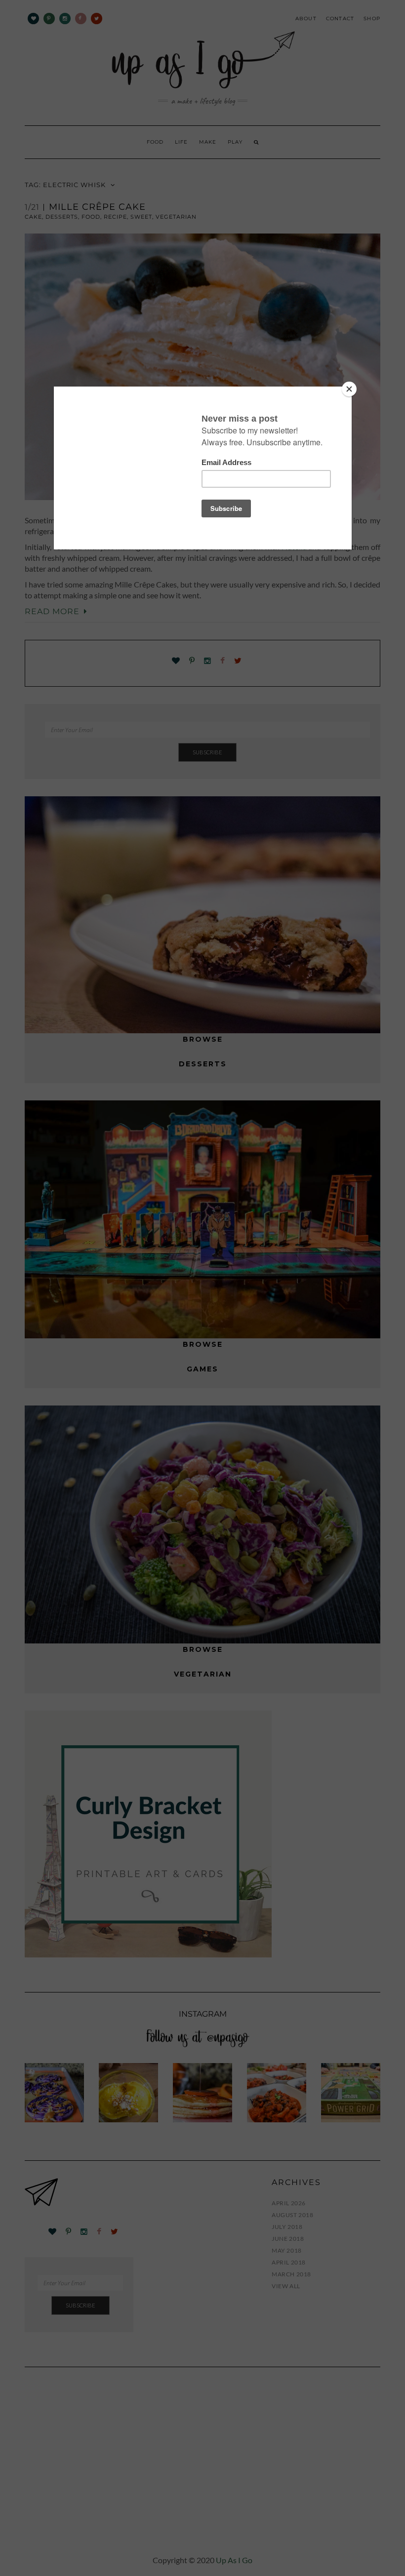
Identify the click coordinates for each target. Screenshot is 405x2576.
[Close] (349, 389)
